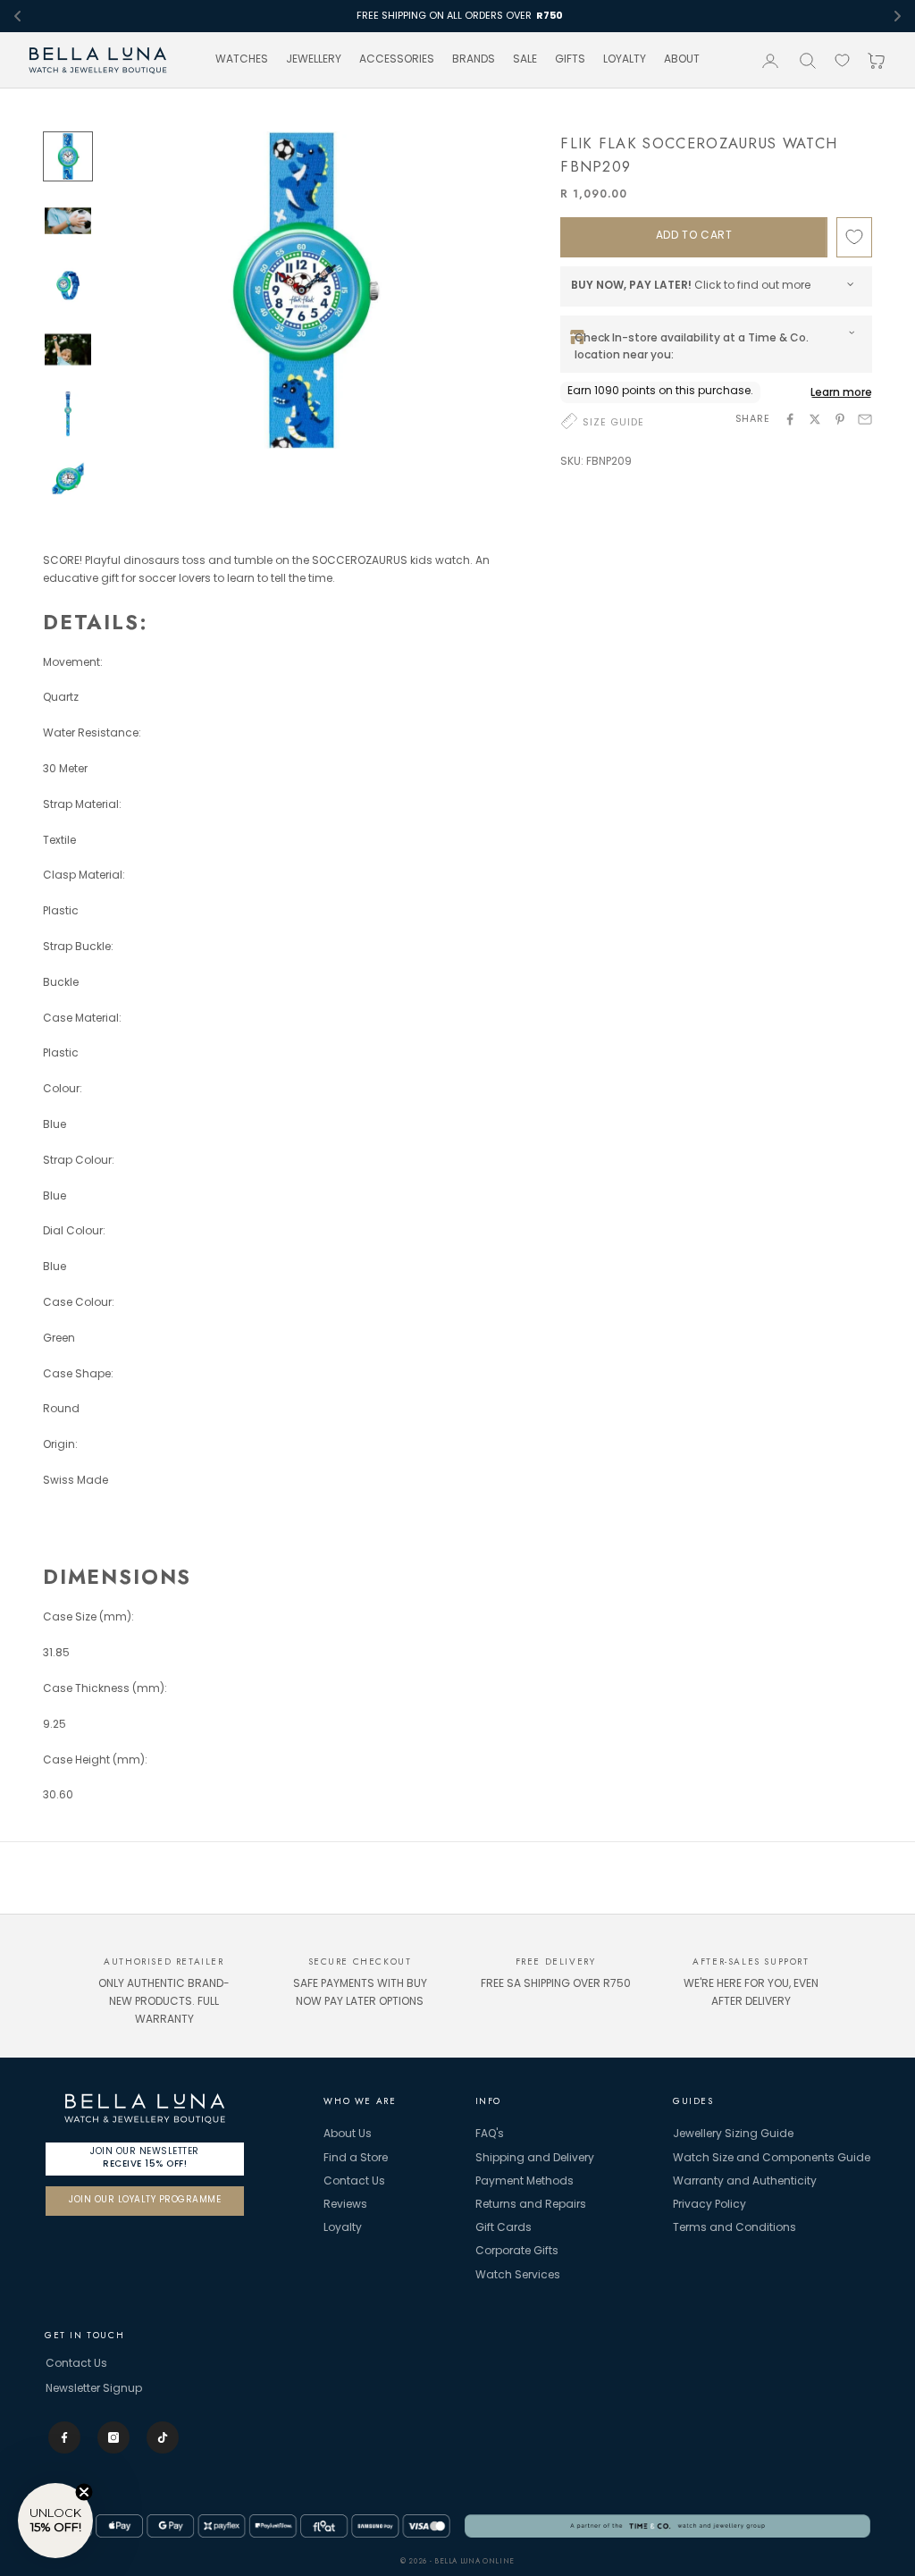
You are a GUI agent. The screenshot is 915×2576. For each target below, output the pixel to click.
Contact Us (354, 2182)
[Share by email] (865, 419)
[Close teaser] (84, 2492)
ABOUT (682, 60)
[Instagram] (113, 2437)
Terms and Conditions (735, 2228)
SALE (525, 60)
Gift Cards (504, 2228)
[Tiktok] (163, 2437)
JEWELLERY (314, 60)
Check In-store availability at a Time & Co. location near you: (692, 346)
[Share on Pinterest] (840, 419)
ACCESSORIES (397, 60)
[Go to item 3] (68, 285)
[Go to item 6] (68, 478)
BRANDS (474, 60)
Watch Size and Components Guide (772, 2159)
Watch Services (518, 2276)
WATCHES (242, 60)
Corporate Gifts (517, 2252)
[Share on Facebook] (790, 419)
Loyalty (343, 2228)
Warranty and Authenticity (745, 2182)
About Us (348, 2134)
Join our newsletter (145, 2157)
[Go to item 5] (68, 414)
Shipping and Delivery (535, 2159)
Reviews (345, 2205)
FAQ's (490, 2134)
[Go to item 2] (68, 221)
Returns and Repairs (531, 2205)
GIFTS (570, 60)
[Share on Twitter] (815, 419)
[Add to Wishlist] (854, 237)
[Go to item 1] (68, 156)
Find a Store (356, 2159)
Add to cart (694, 236)
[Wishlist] (842, 60)
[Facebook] (64, 2437)
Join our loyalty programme (145, 2200)
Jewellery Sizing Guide (733, 2134)
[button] (55, 2521)
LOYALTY (625, 60)
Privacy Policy (709, 2205)
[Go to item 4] (68, 349)
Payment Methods (525, 2182)
